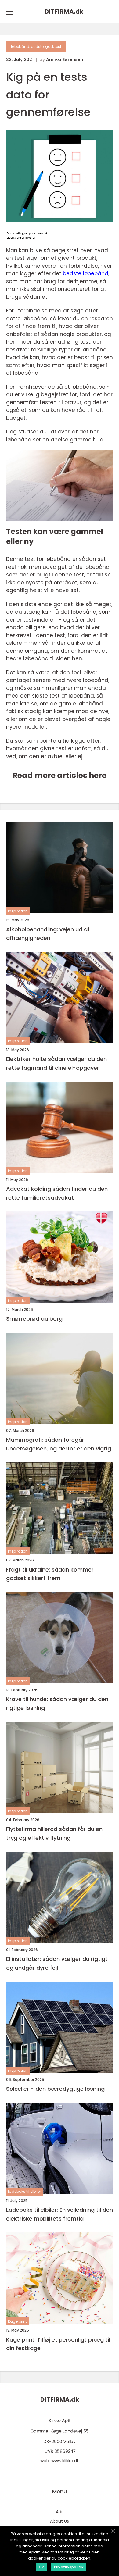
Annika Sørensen (65, 59)
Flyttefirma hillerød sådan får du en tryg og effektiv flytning (54, 1833)
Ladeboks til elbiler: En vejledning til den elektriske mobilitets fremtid (60, 2214)
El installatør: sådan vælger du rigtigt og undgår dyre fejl (57, 1963)
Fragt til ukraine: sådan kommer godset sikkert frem (50, 1574)
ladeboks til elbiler (24, 2191)
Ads (60, 2512)
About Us (60, 2521)
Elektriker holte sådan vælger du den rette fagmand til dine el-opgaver (56, 1063)
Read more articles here (60, 775)
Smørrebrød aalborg (34, 1319)
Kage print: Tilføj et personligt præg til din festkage (58, 2344)
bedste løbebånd (86, 273)
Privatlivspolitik (69, 2567)
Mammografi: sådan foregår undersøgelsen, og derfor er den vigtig (59, 1444)
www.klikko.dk (65, 2461)
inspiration (18, 911)
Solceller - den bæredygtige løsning (55, 2089)
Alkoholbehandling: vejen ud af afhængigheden (48, 934)
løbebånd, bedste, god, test (36, 46)
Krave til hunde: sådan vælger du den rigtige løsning (57, 1704)
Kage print (17, 2321)
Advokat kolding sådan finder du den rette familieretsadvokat (57, 1193)
